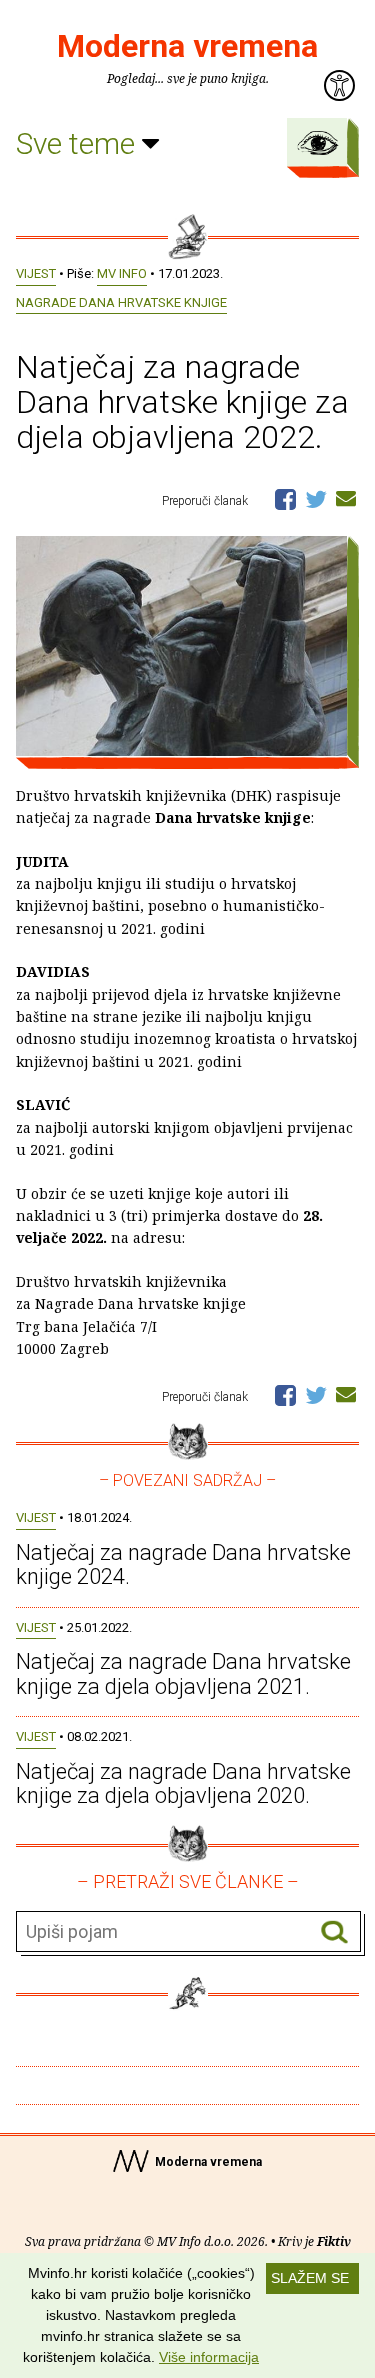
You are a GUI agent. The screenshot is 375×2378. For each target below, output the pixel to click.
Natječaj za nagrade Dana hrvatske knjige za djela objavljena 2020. (183, 1783)
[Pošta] (346, 498)
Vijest (36, 273)
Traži (334, 1932)
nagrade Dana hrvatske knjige (121, 302)
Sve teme (79, 143)
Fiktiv (334, 2241)
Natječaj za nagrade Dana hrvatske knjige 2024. (183, 1564)
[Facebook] (285, 498)
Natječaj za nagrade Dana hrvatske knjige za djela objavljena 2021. (183, 1673)
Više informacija (209, 2357)
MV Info (122, 273)
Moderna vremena (187, 46)
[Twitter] (316, 498)
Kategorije (318, 143)
